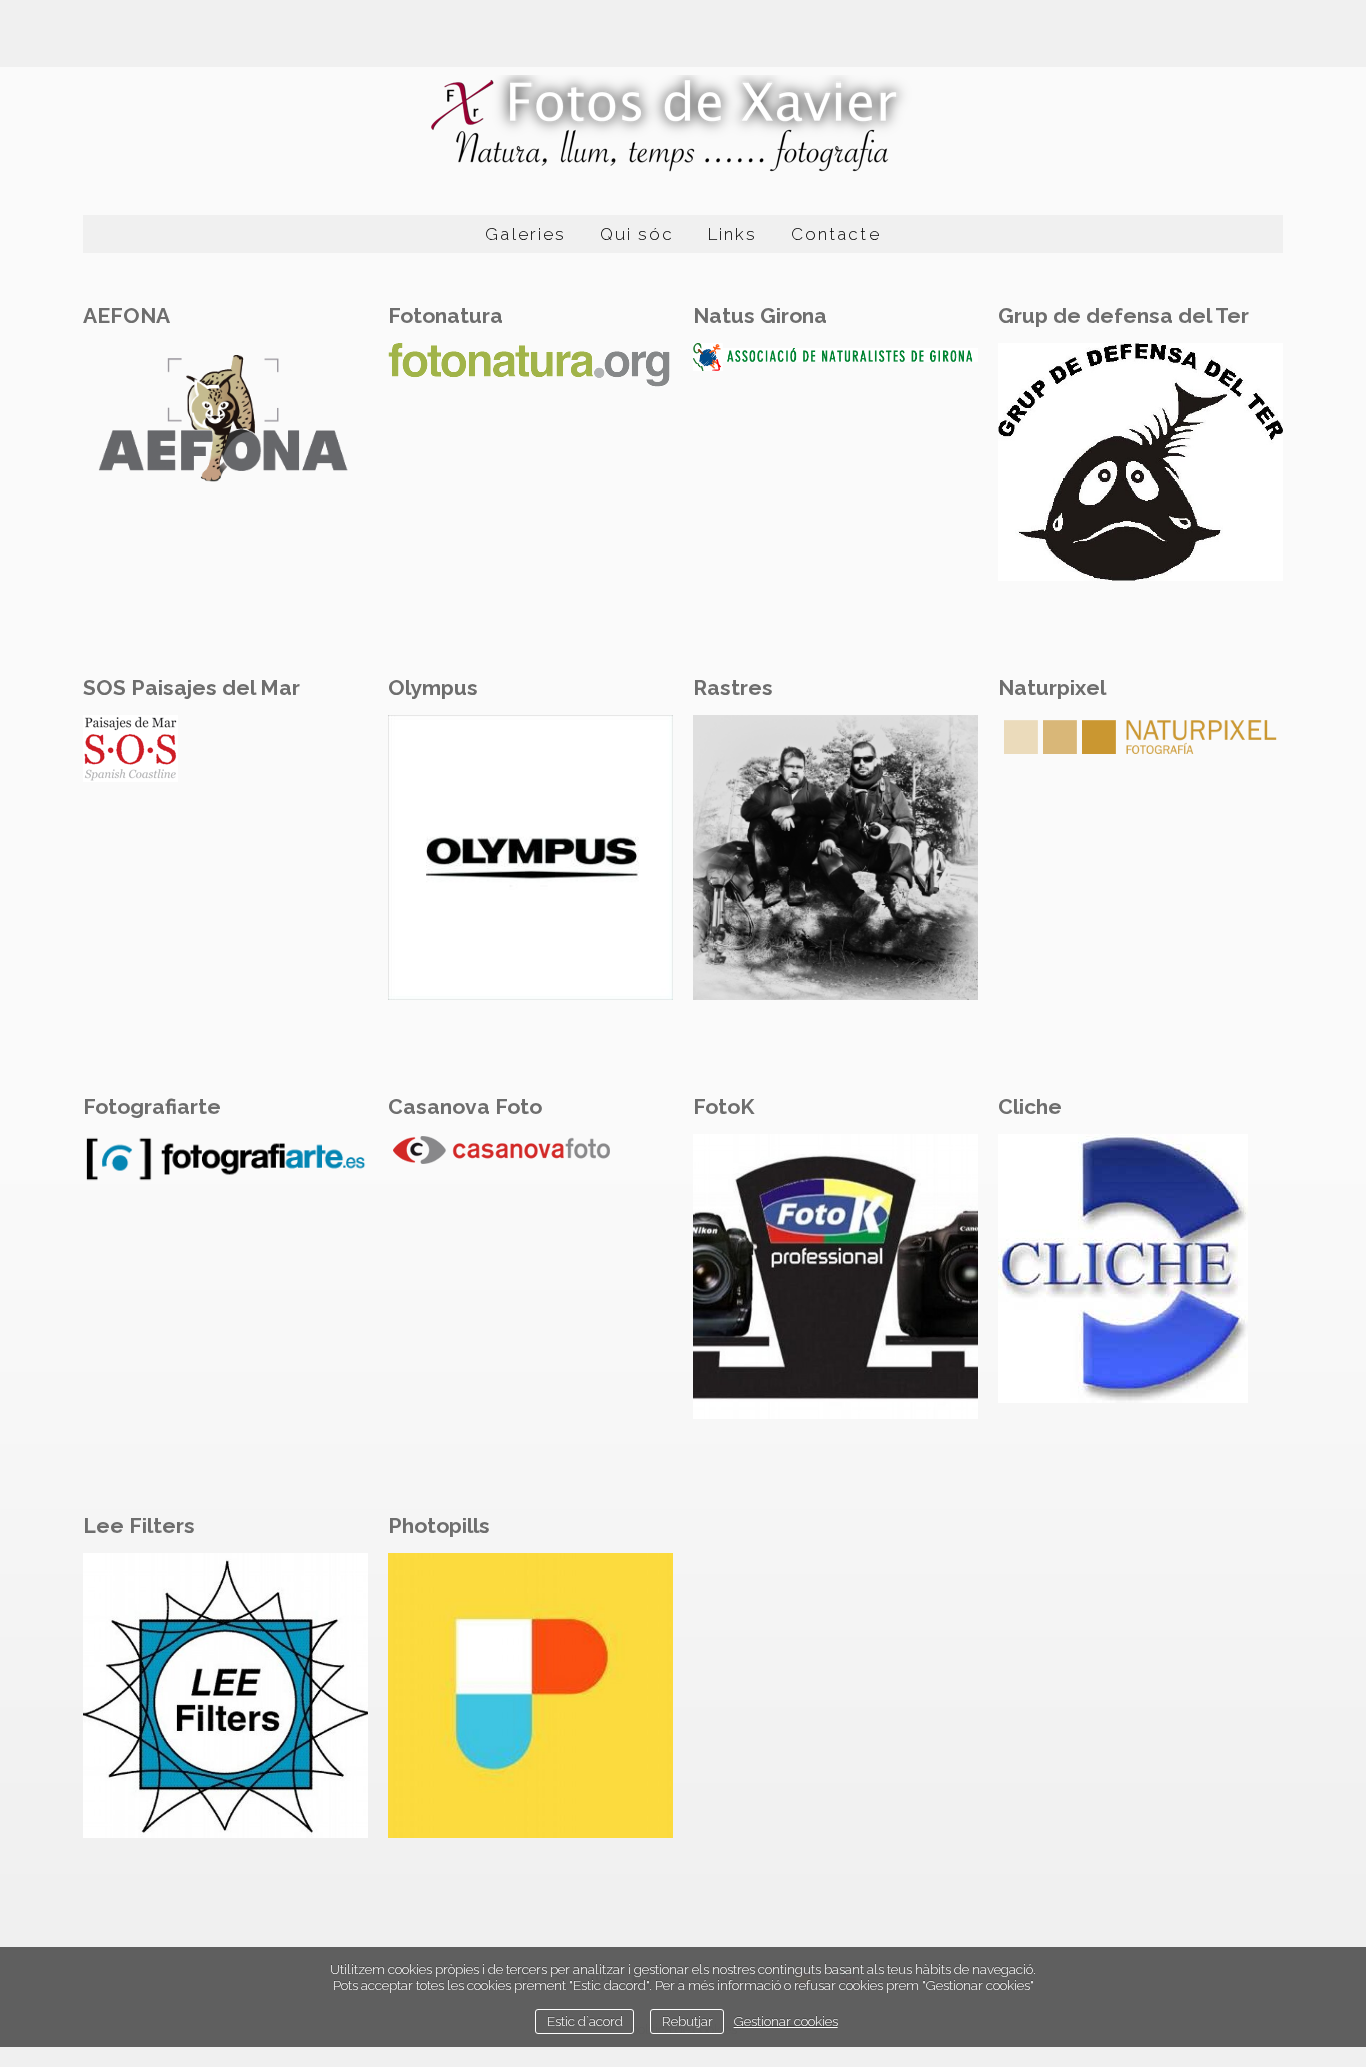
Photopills (439, 1525)
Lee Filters (139, 1525)
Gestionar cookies (786, 2021)
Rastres (733, 687)
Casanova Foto (465, 1106)
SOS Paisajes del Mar (191, 687)
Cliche (1030, 1106)
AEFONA (126, 315)
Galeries (525, 234)
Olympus (433, 687)
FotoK (723, 1106)
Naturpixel (1052, 687)
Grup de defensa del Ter (1123, 315)
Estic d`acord (585, 2021)
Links (732, 234)
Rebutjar (687, 2021)
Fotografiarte (152, 1106)
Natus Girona (760, 315)
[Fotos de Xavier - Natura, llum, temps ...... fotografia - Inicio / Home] (683, 125)
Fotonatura (445, 315)
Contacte (835, 234)
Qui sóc (637, 234)
